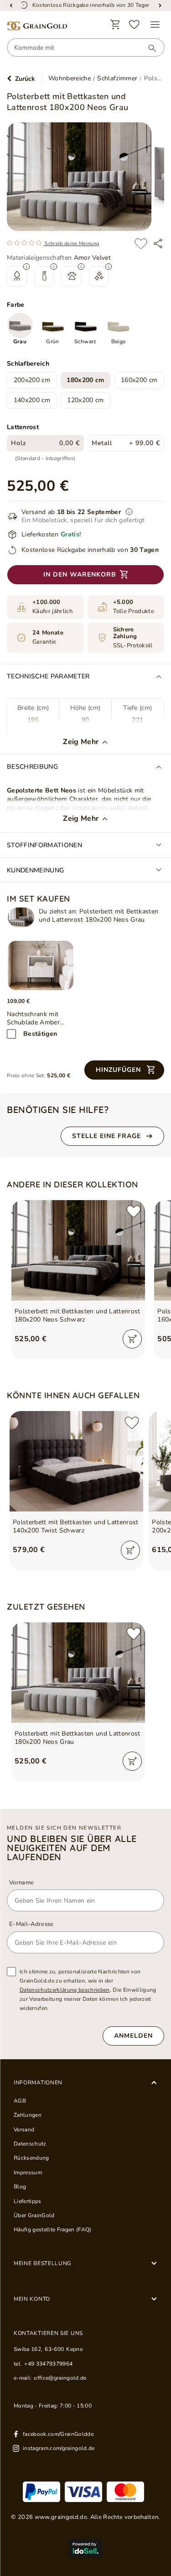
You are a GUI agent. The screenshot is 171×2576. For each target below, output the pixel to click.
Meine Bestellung (43, 2263)
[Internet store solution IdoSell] (85, 2548)
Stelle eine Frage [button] (106, 1136)
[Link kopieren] (158, 244)
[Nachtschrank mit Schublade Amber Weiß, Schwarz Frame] (41, 965)
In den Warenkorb (80, 574)
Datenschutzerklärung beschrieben (65, 1990)
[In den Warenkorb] (132, 1339)
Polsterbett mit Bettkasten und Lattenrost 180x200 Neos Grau (78, 1738)
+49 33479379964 (48, 2364)
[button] (124, 1070)
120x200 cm (85, 400)
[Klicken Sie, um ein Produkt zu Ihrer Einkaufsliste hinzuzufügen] (141, 244)
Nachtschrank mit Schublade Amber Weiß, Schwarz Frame (39, 1018)
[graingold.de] (37, 26)
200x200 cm (32, 380)
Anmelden (133, 2036)
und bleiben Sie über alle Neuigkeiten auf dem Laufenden (72, 1848)
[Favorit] (135, 25)
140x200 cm (32, 400)
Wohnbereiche (70, 79)
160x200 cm (139, 380)
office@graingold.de (60, 2378)
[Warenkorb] (115, 25)
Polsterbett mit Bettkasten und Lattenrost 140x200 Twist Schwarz (76, 1527)
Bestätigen (40, 1034)
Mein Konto (32, 2299)
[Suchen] (148, 48)
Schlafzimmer (117, 79)
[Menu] (155, 25)
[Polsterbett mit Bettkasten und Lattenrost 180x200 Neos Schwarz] (78, 1250)
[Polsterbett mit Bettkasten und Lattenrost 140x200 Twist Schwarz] (76, 1461)
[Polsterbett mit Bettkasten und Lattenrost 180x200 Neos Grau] (21, 917)
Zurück (25, 79)
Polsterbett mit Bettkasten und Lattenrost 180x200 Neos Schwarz (78, 1316)
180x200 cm (85, 380)
